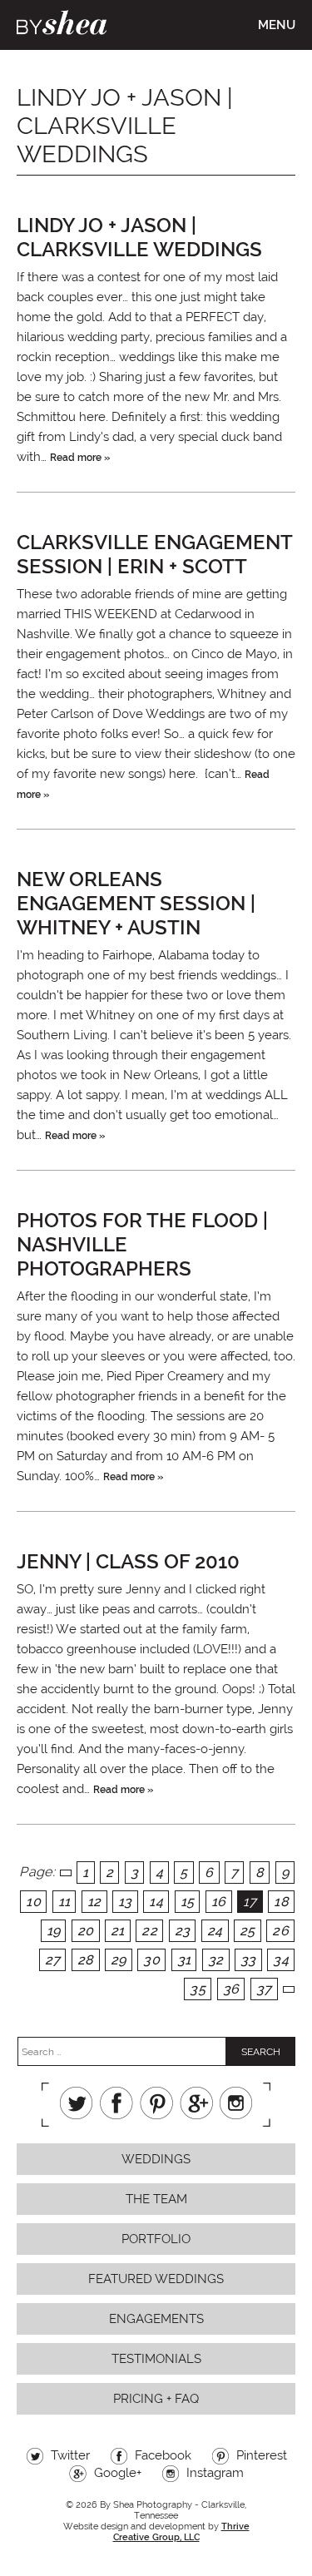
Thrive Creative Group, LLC (181, 2532)
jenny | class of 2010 (128, 1561)
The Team (156, 2199)
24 (215, 1931)
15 (188, 1902)
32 (216, 1960)
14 (156, 1902)
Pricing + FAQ (156, 2399)
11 (64, 1902)
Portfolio (156, 2239)
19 (54, 1931)
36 (231, 1989)
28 (86, 1960)
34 (281, 1960)
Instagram (236, 2103)
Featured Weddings (156, 2279)
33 (248, 1960)
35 (198, 1989)
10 (33, 1902)
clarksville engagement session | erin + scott (154, 554)
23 (183, 1931)
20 (86, 1931)
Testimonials (156, 2359)
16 (219, 1902)
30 (151, 1960)
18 (281, 1902)
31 (184, 1960)
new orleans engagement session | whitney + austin (136, 903)
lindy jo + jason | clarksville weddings (139, 237)
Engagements (156, 2319)
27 (53, 1960)
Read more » (80, 458)
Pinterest (156, 2103)
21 (118, 1931)
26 (280, 1931)
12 (94, 1902)
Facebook (116, 2103)
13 (125, 1902)
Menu (277, 25)
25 (248, 1931)
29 (119, 1960)
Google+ (196, 2103)
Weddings (156, 2159)
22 (149, 1931)
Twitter (77, 2103)
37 (264, 1989)
